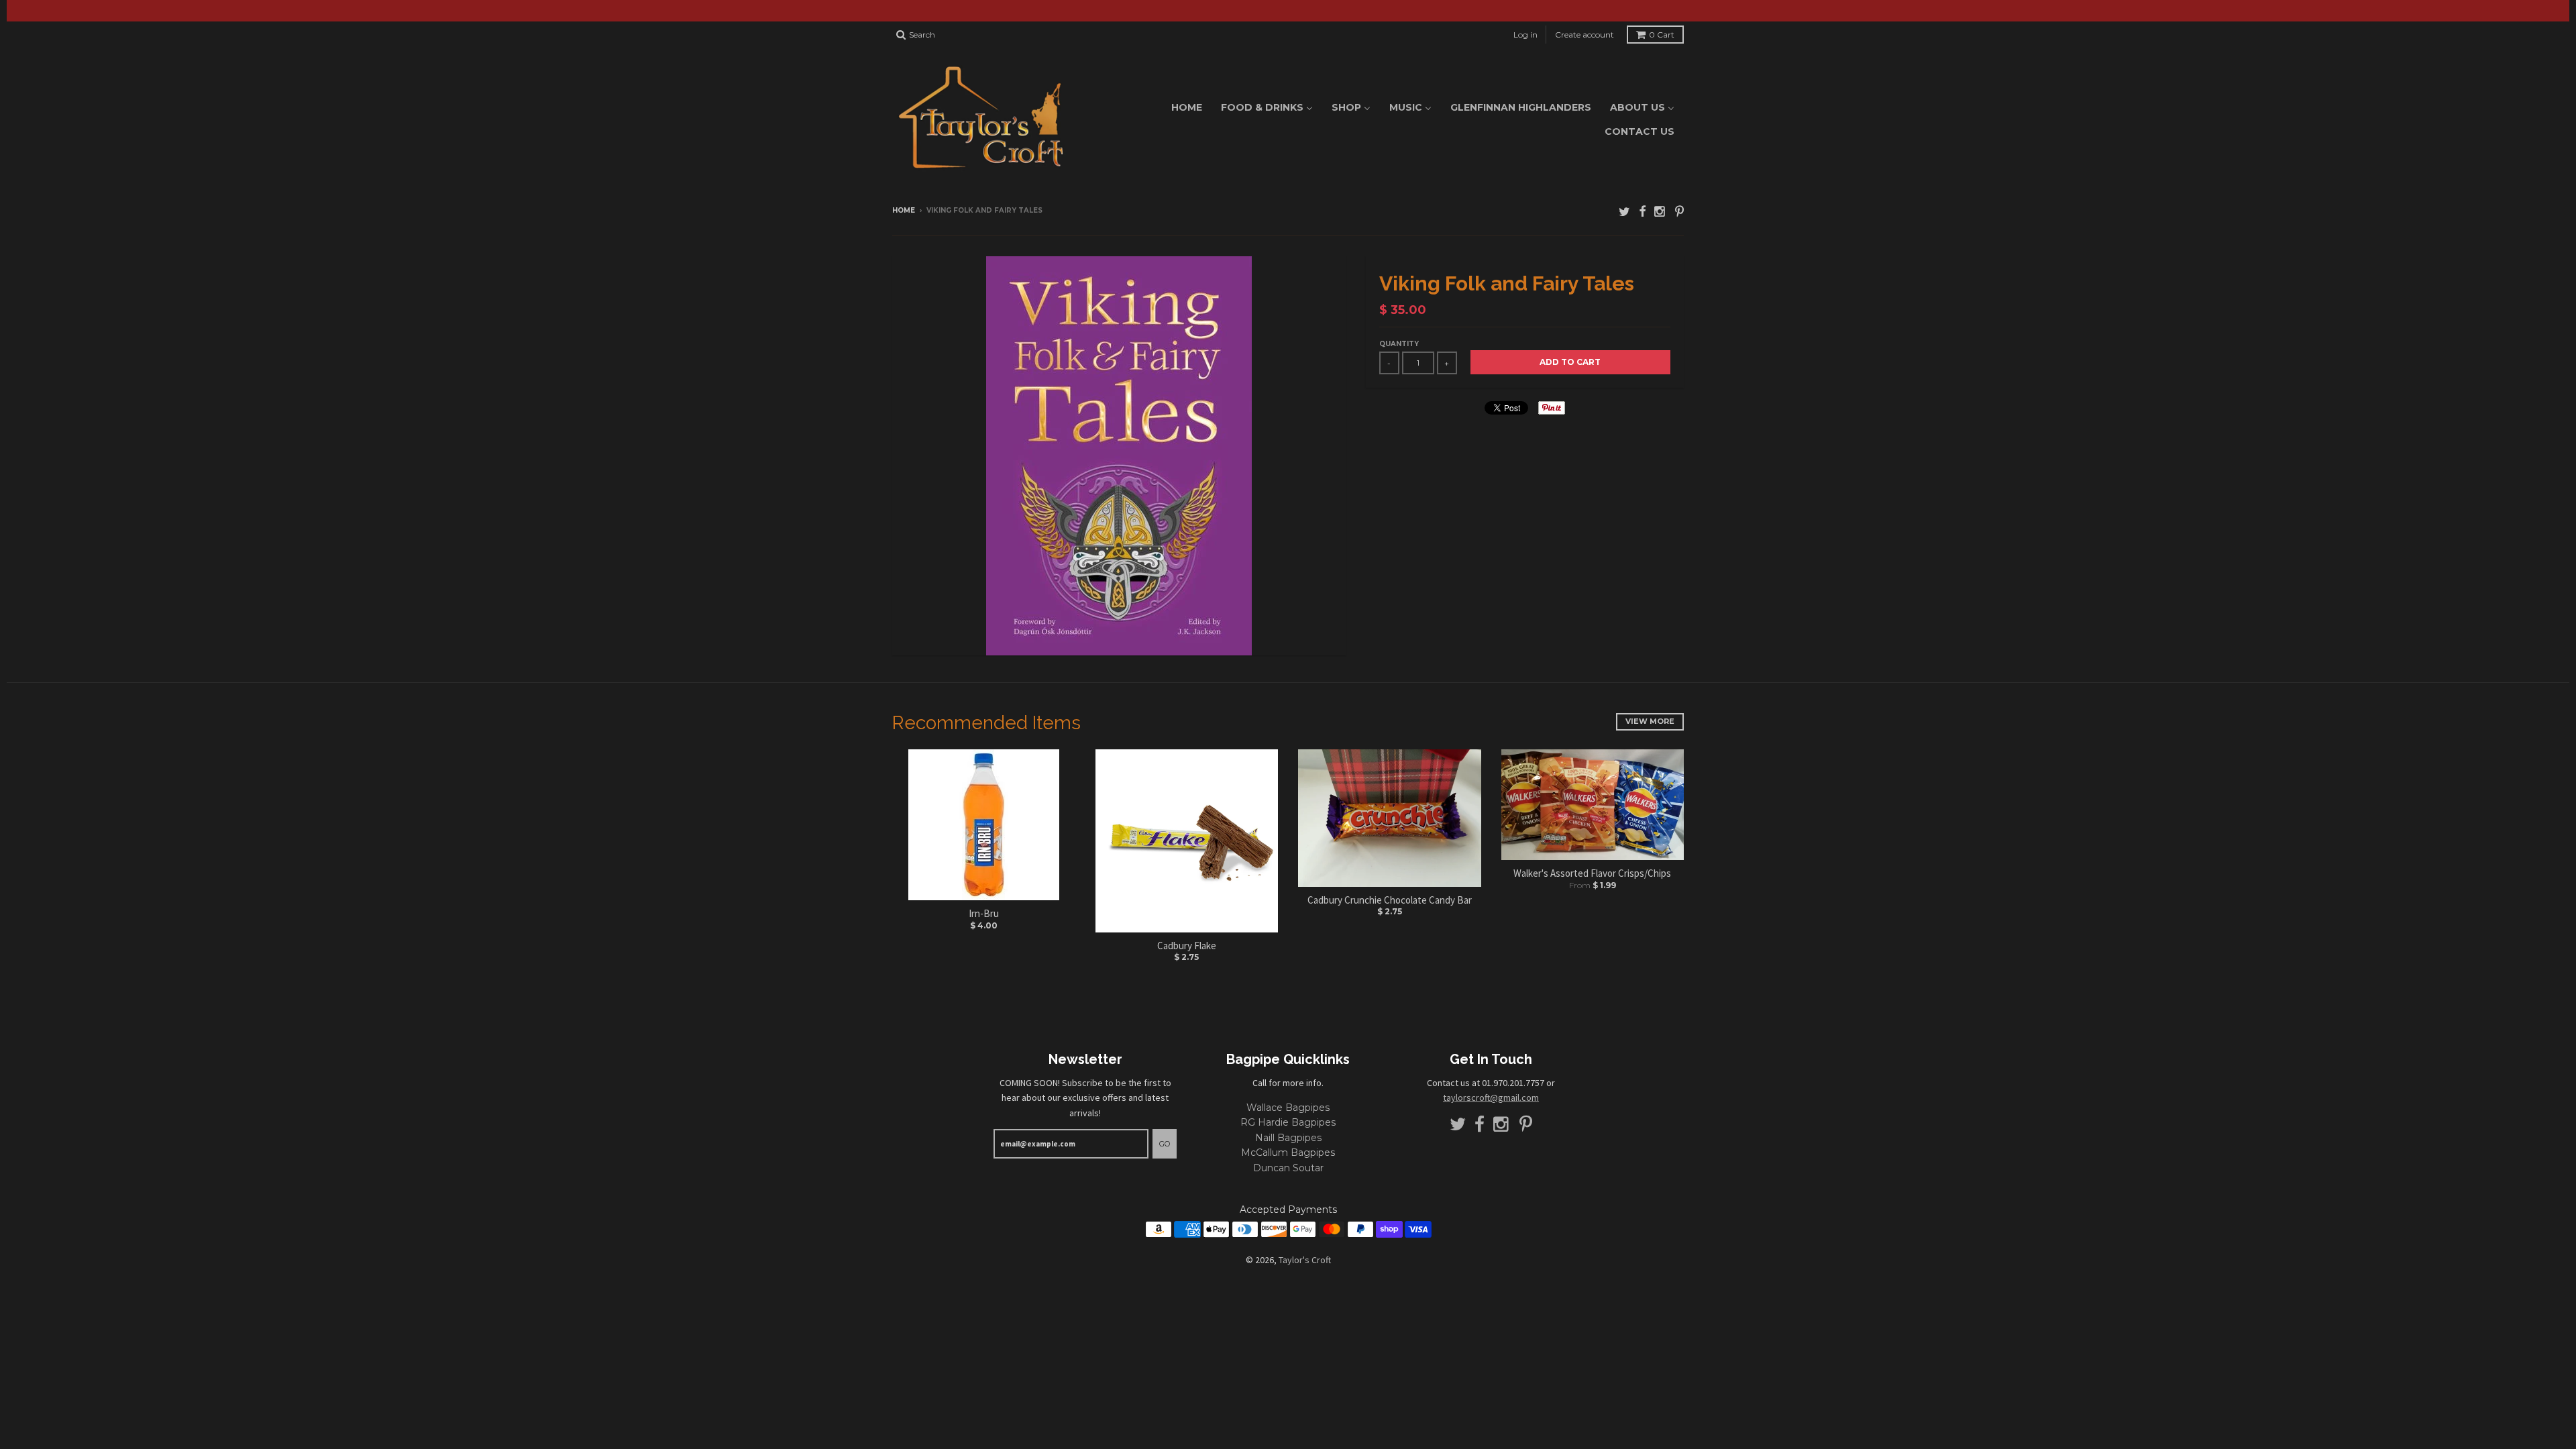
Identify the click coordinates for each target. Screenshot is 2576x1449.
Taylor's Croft (1305, 1260)
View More (1650, 721)
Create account (1585, 35)
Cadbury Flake (1187, 946)
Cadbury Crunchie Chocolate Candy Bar (1390, 900)
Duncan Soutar (1288, 1168)
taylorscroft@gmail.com (1491, 1097)
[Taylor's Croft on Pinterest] (1679, 212)
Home (904, 210)
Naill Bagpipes (1288, 1138)
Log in (1525, 35)
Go (1165, 1144)
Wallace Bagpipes (1288, 1108)
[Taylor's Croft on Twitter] (1624, 212)
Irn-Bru (984, 913)
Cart (1662, 35)
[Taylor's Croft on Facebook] (1642, 212)
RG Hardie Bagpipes (1288, 1122)
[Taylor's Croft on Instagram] (1660, 212)
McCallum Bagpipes (1288, 1152)
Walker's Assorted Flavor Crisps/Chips (1592, 873)
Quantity (1399, 344)
